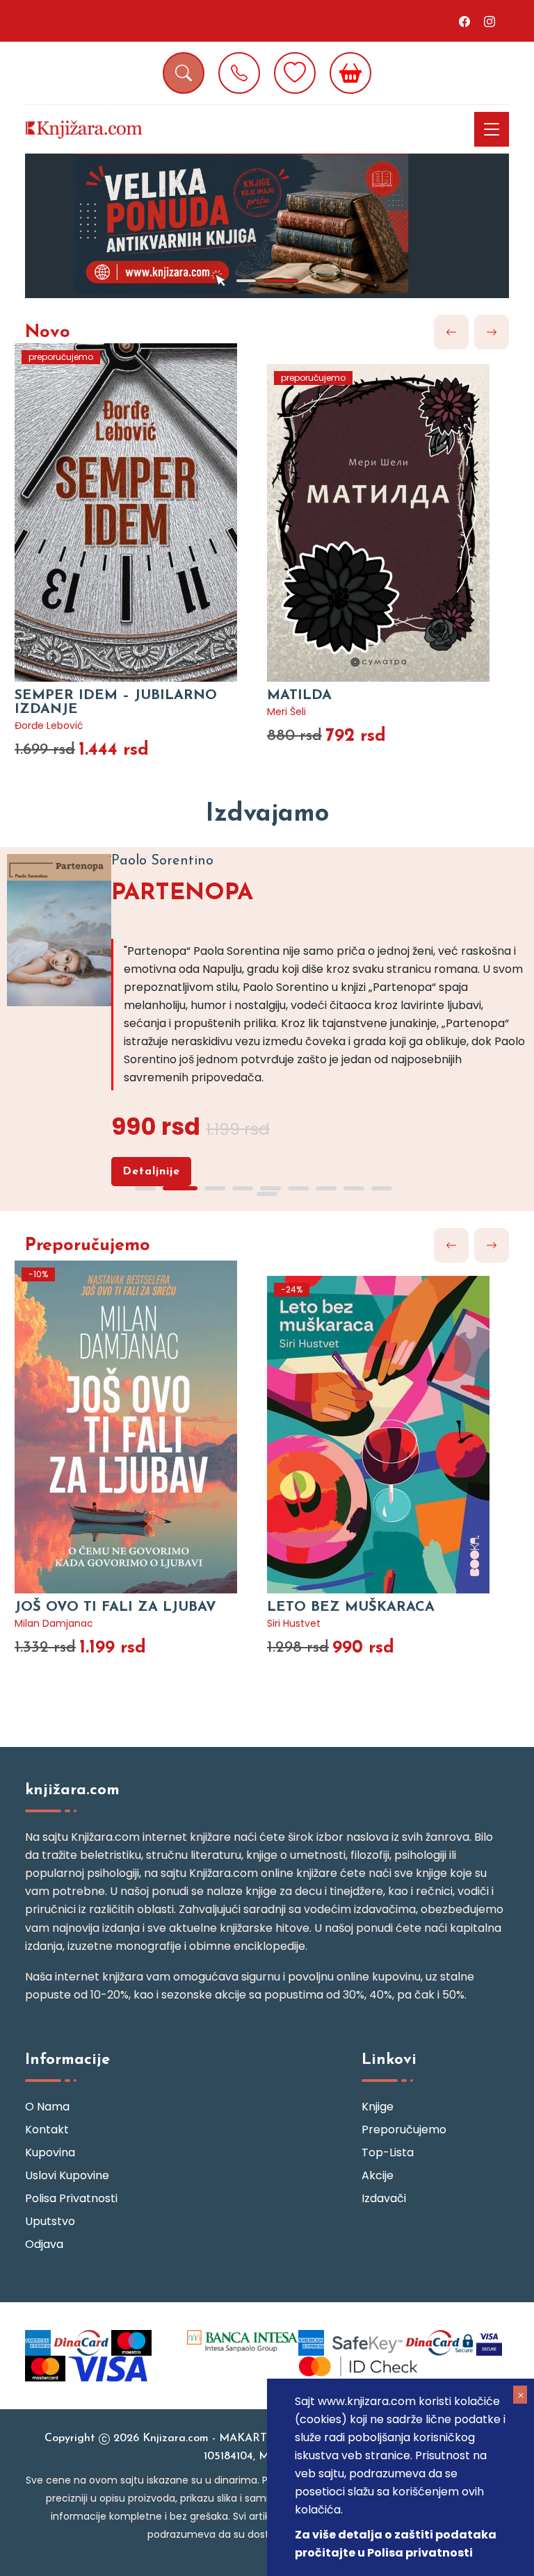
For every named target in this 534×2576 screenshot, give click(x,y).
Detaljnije (151, 1172)
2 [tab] (281, 281)
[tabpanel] (267, 226)
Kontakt (47, 2130)
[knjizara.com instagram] (489, 21)
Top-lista (388, 2152)
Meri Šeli (286, 712)
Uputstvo (50, 2221)
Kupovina (50, 2152)
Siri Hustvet (294, 1623)
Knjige (378, 2107)
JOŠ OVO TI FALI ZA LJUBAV (115, 1607)
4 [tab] (243, 1188)
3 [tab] (215, 1188)
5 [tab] (270, 1188)
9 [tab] (382, 1188)
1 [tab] (246, 281)
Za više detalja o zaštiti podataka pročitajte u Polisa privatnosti (396, 2544)
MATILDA (299, 696)
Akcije (378, 2175)
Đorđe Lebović (49, 725)
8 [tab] (354, 1188)
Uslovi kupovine (67, 2175)
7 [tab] (326, 1188)
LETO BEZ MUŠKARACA (351, 1607)
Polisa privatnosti (71, 2198)
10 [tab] (267, 1194)
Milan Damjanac (54, 1623)
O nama (47, 2107)
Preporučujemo (88, 1246)
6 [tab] (298, 1188)
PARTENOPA (182, 893)
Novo (48, 333)
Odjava (44, 2244)
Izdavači (384, 2198)
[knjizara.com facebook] (464, 21)
